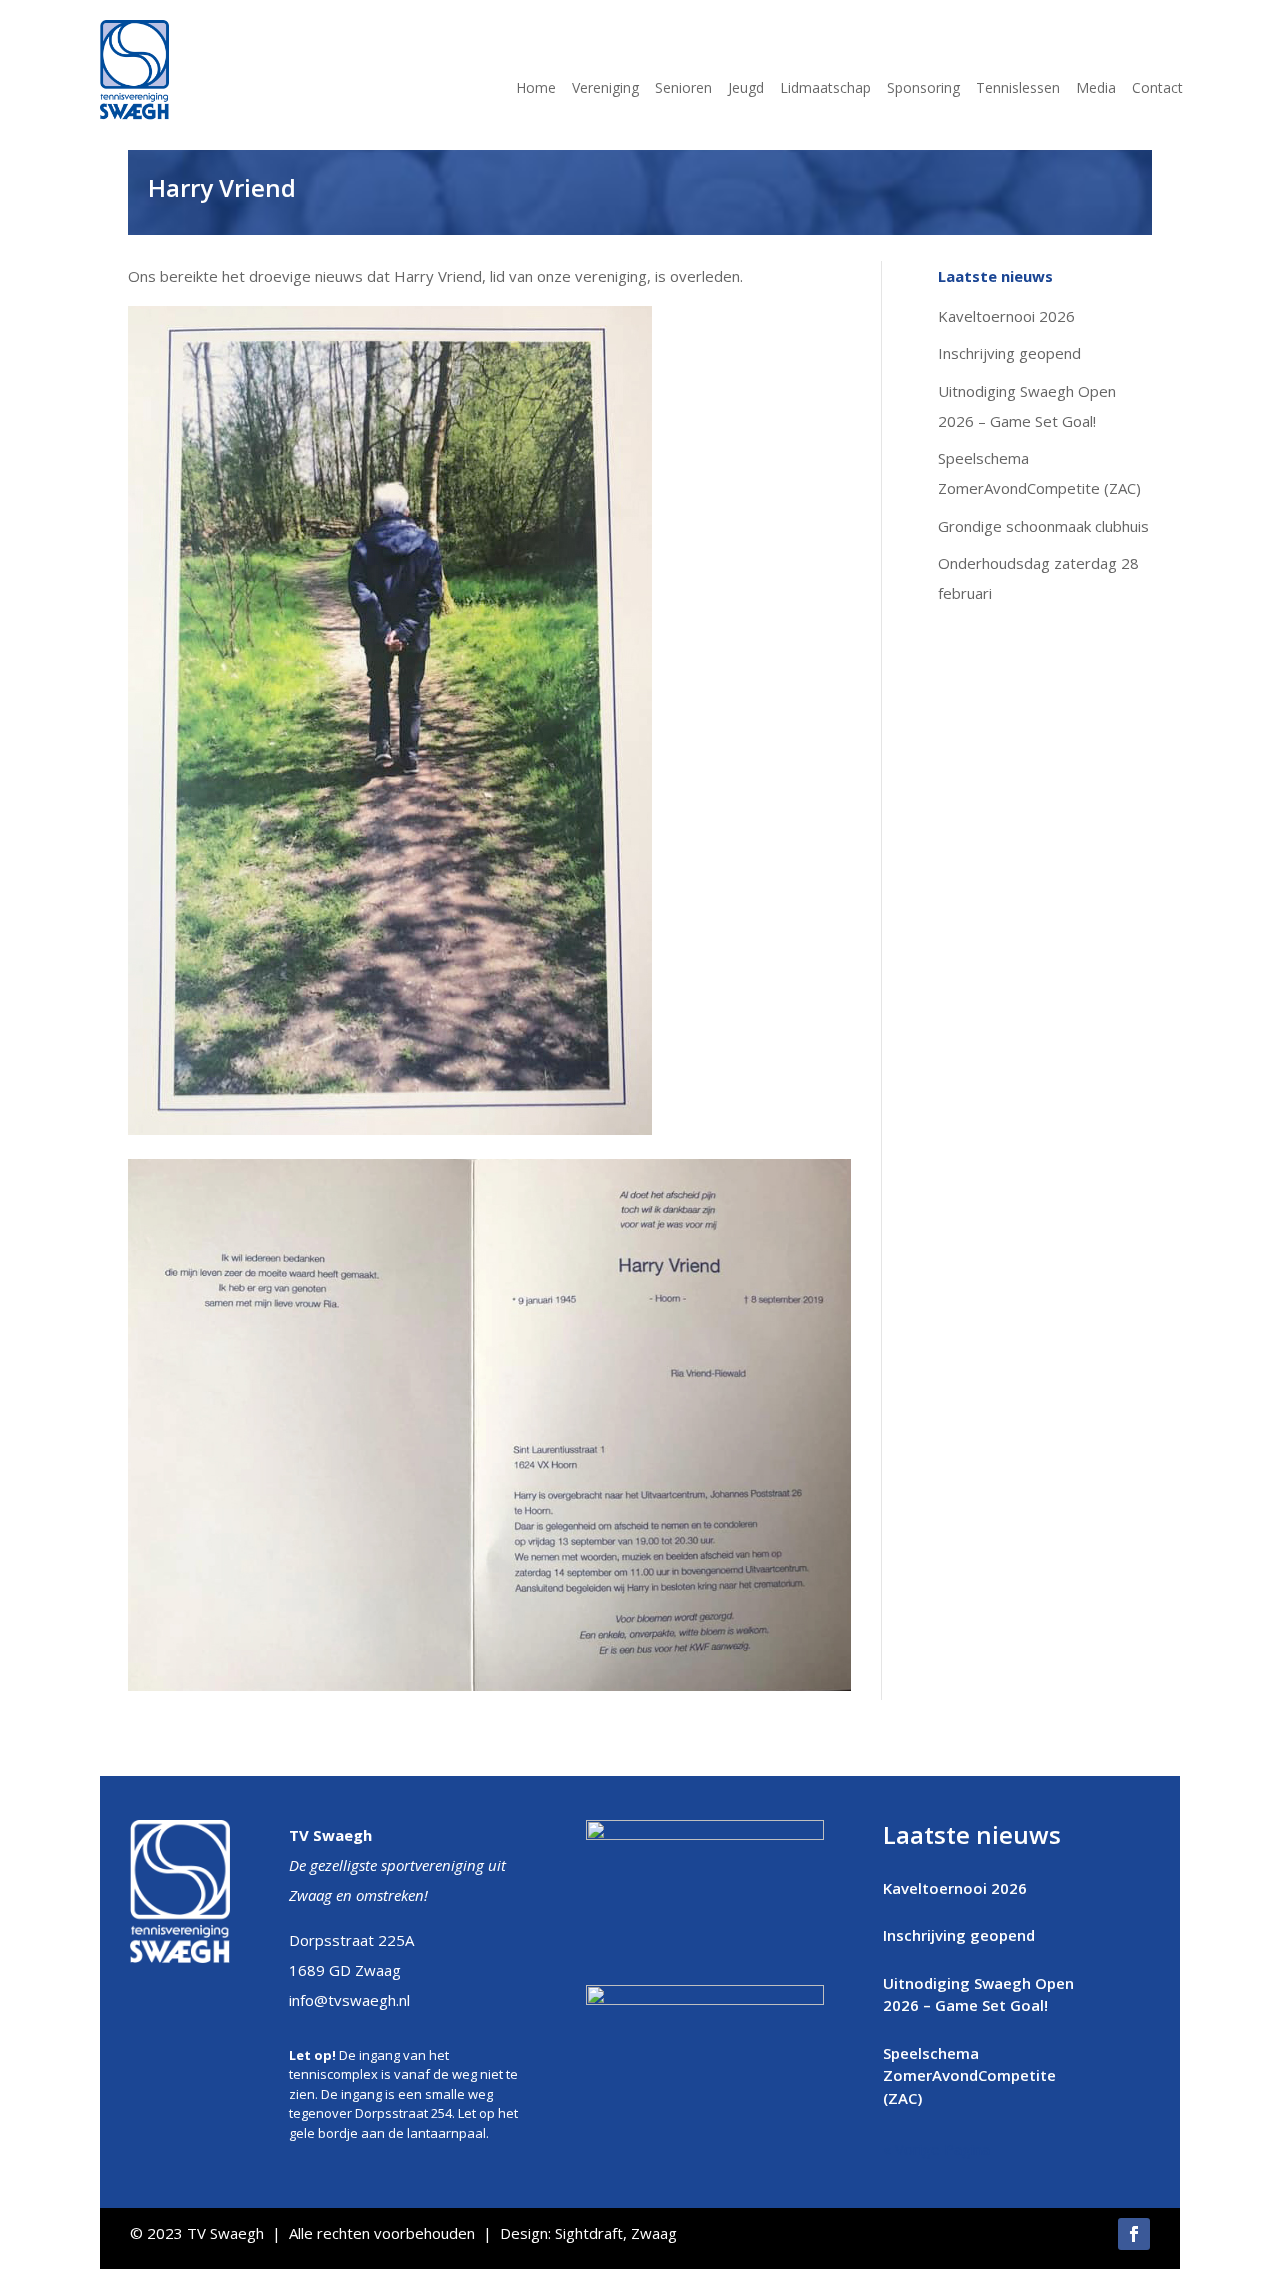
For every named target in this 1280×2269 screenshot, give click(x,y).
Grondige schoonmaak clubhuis (1043, 526)
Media (1096, 89)
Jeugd (746, 89)
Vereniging (605, 89)
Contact (1157, 89)
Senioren (683, 89)
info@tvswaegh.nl (349, 2000)
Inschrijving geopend (1009, 353)
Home (536, 89)
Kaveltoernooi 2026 (1006, 316)
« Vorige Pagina (936, 2149)
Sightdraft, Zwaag (616, 2233)
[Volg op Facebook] (1134, 2234)
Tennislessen (1018, 89)
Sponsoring (923, 89)
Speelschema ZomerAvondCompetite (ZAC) (969, 2075)
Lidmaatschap (825, 89)
